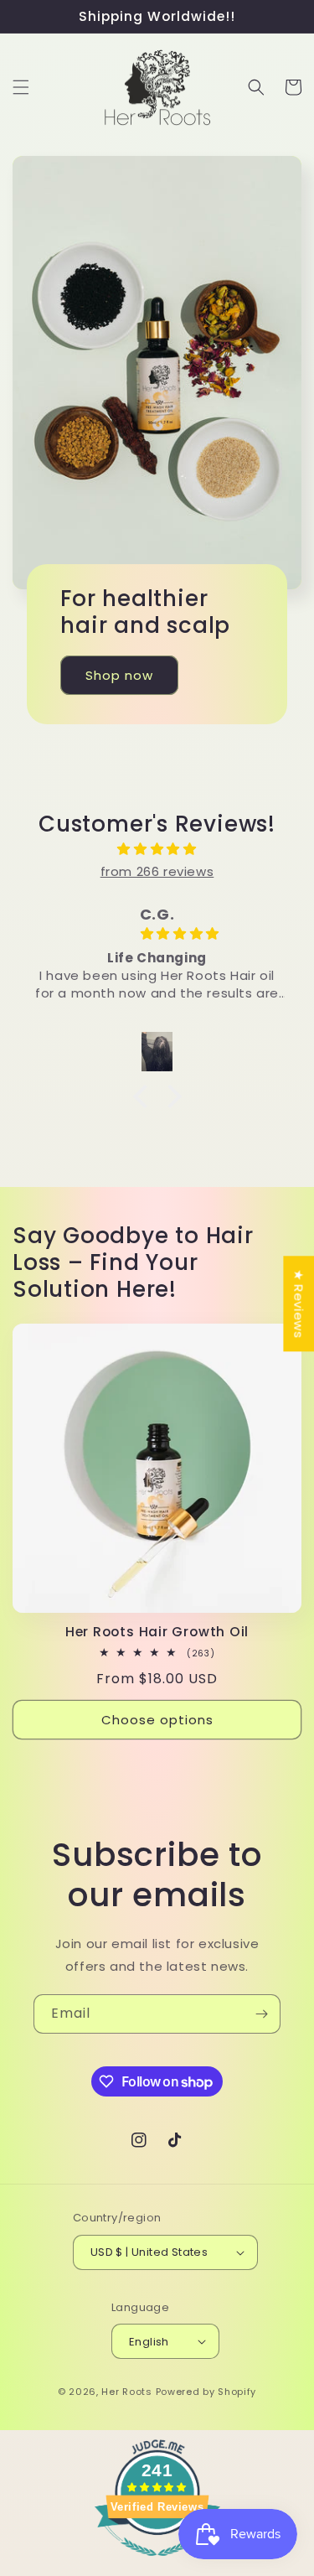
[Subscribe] (261, 2014)
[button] (21, 87)
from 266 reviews (157, 871)
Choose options (157, 1720)
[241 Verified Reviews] (157, 2565)
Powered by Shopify (206, 2392)
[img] (157, 849)
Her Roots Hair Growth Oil (157, 1632)
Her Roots (126, 2392)
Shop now (119, 675)
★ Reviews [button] (299, 1304)
